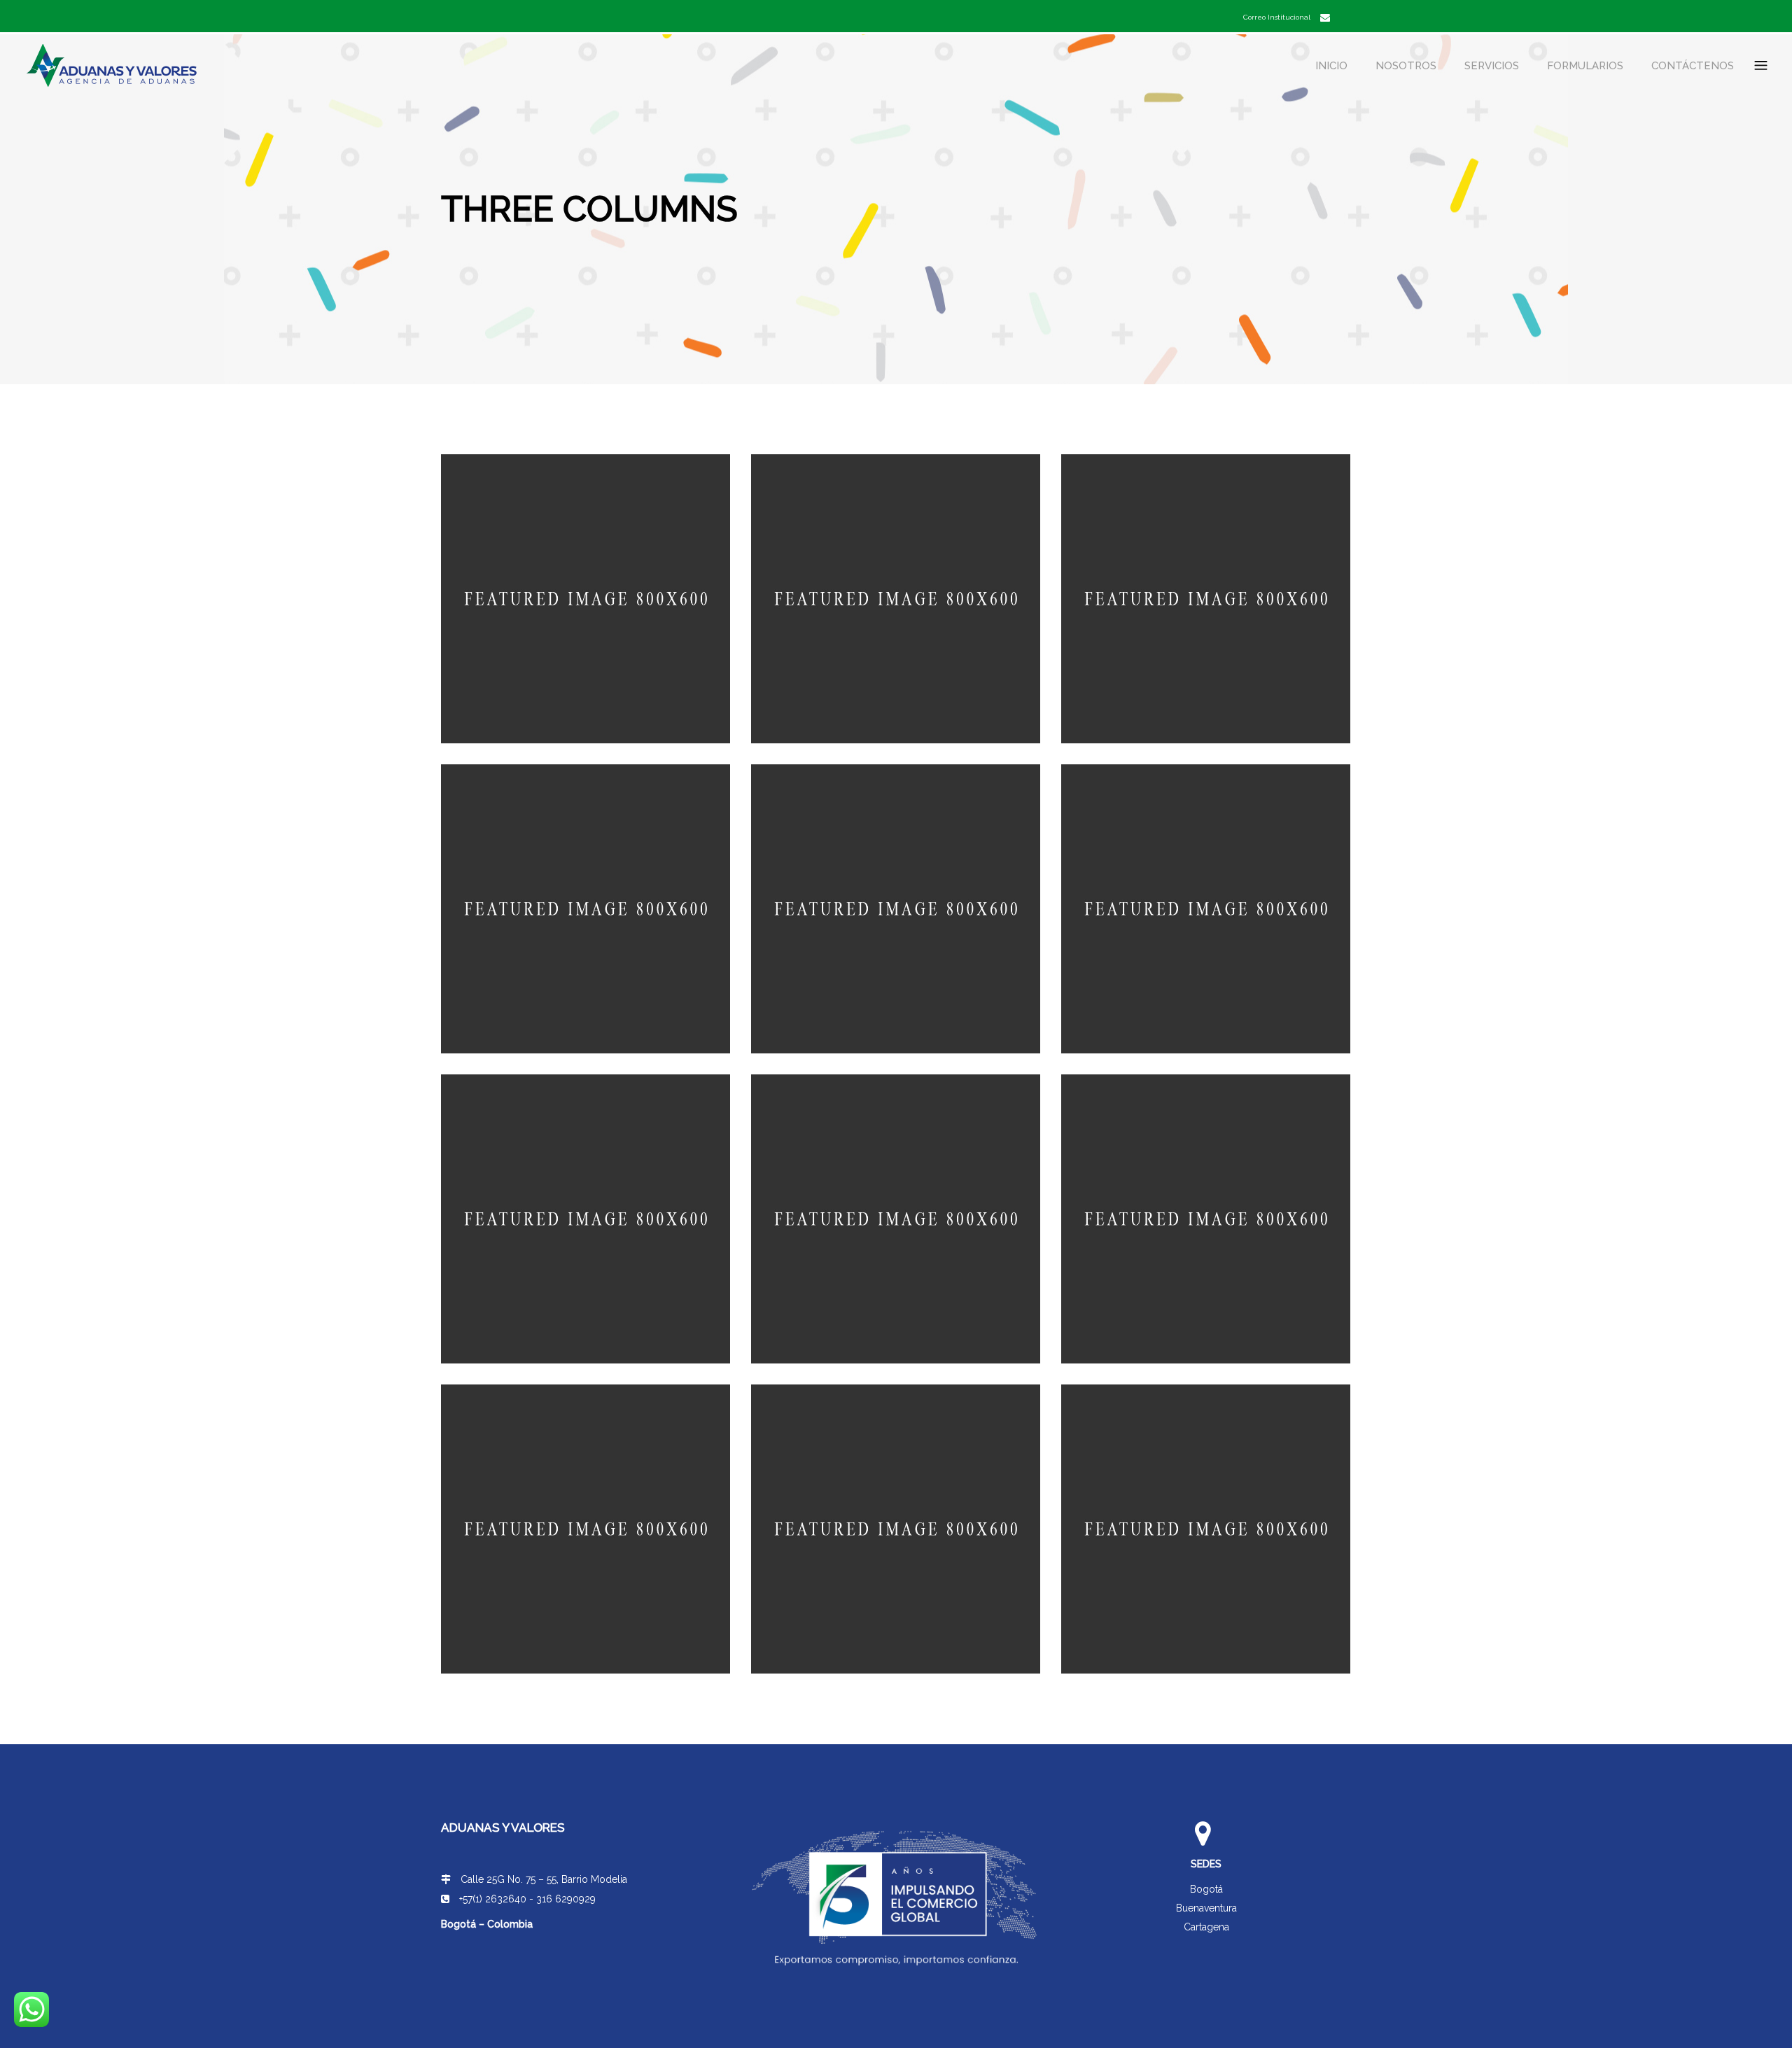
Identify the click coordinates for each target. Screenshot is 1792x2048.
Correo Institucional (1277, 17)
